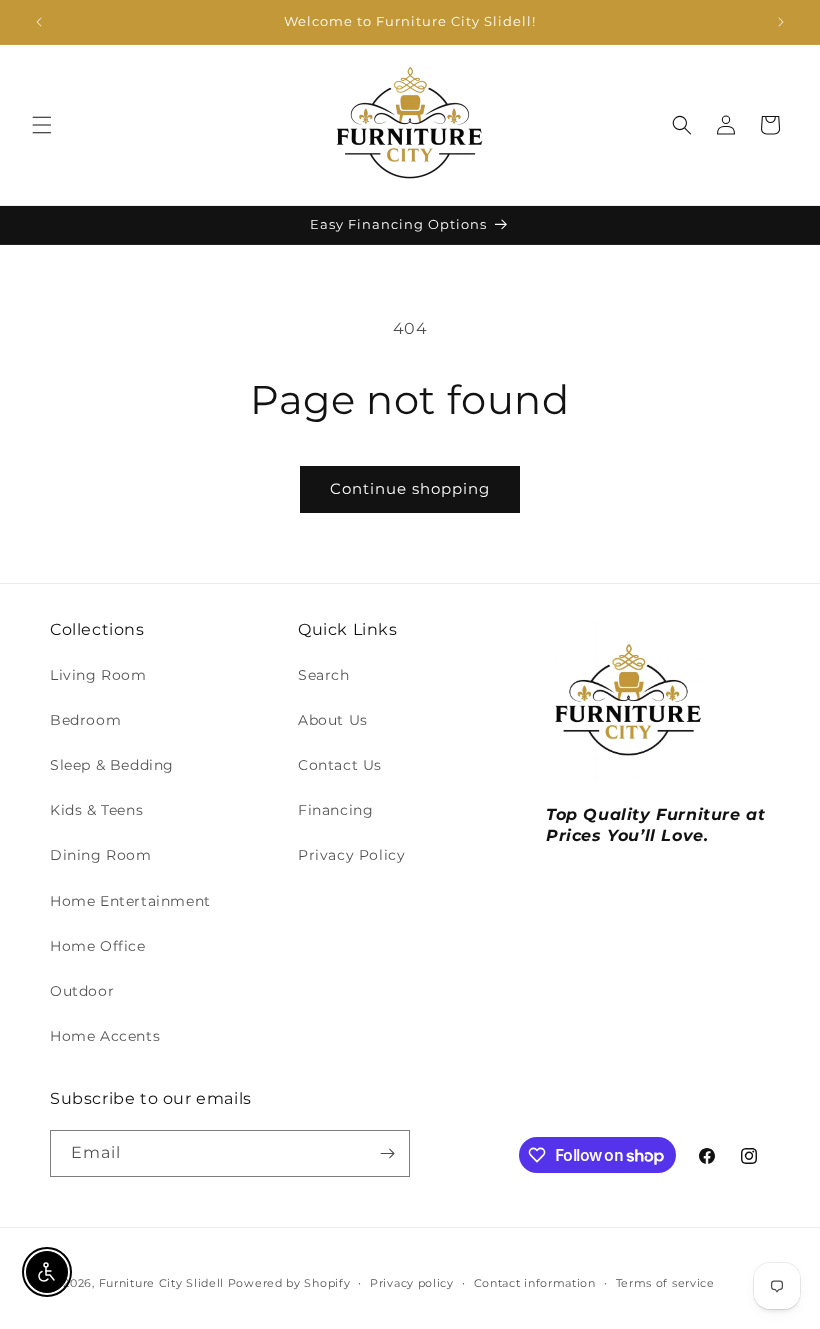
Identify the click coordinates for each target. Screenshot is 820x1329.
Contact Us (340, 765)
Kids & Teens (96, 810)
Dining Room (101, 855)
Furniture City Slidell (161, 1283)
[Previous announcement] (39, 22)
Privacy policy (412, 1283)
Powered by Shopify (289, 1283)
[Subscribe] (387, 1153)
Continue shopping (410, 488)
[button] (42, 125)
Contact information (535, 1283)
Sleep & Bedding (112, 765)
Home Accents (105, 1036)
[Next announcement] (781, 22)
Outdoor (82, 991)
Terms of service (665, 1283)
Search (324, 675)
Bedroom (85, 720)
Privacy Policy (351, 855)
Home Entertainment (130, 901)
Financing (335, 810)
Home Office (98, 946)
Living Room (98, 675)
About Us (333, 720)
